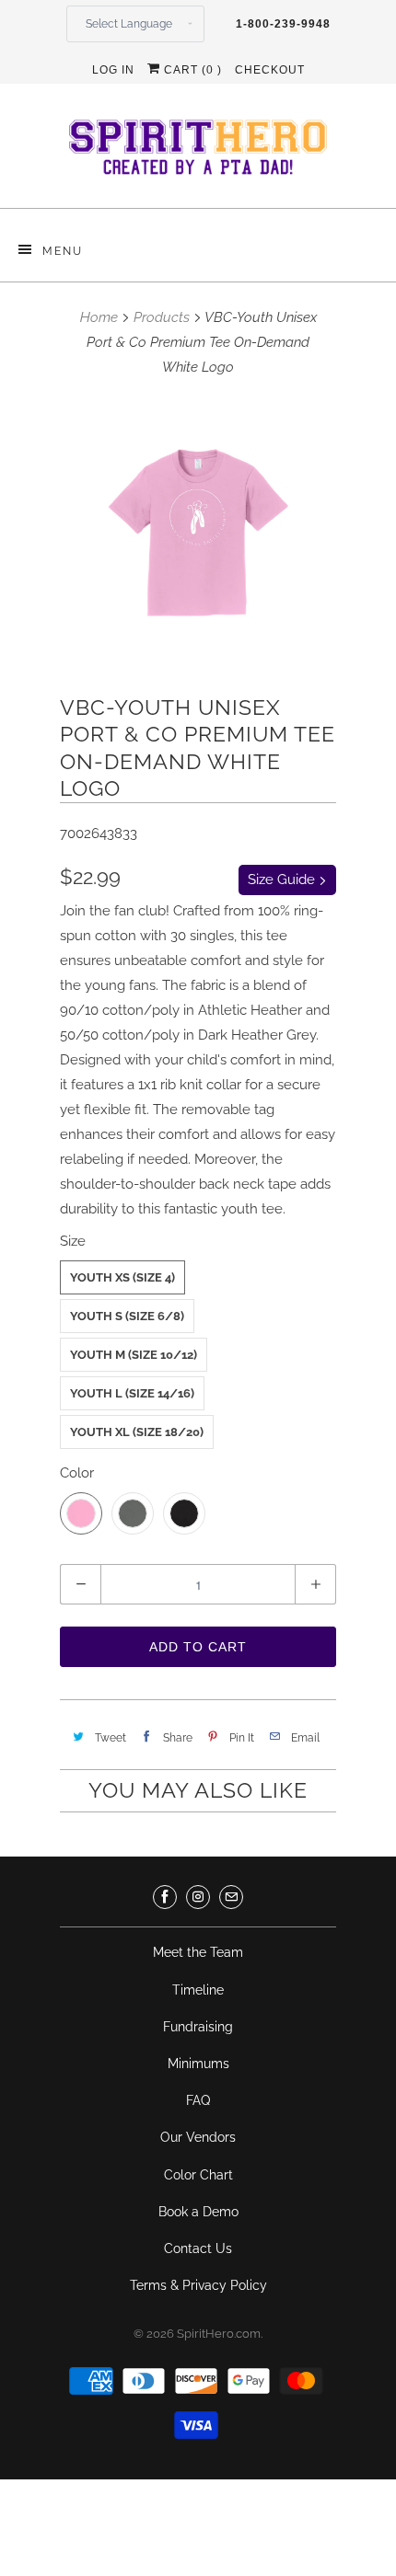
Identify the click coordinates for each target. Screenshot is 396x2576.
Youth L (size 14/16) (132, 1393)
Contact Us (198, 2248)
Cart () (191, 70)
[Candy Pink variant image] (198, 533)
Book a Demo (198, 2212)
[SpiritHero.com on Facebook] (165, 1897)
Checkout (270, 70)
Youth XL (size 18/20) (137, 1432)
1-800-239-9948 (283, 24)
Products (162, 317)
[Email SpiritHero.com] (231, 1897)
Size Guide (283, 880)
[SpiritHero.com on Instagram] (198, 1897)
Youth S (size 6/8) (127, 1316)
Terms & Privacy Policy (198, 2285)
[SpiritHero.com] (198, 153)
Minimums (198, 2064)
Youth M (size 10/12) (134, 1355)
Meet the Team (198, 1952)
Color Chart (198, 2175)
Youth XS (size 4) (122, 1277)
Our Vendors (198, 2137)
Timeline (198, 1990)
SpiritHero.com (219, 2334)
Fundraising (198, 2027)
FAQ (198, 2100)
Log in (113, 70)
